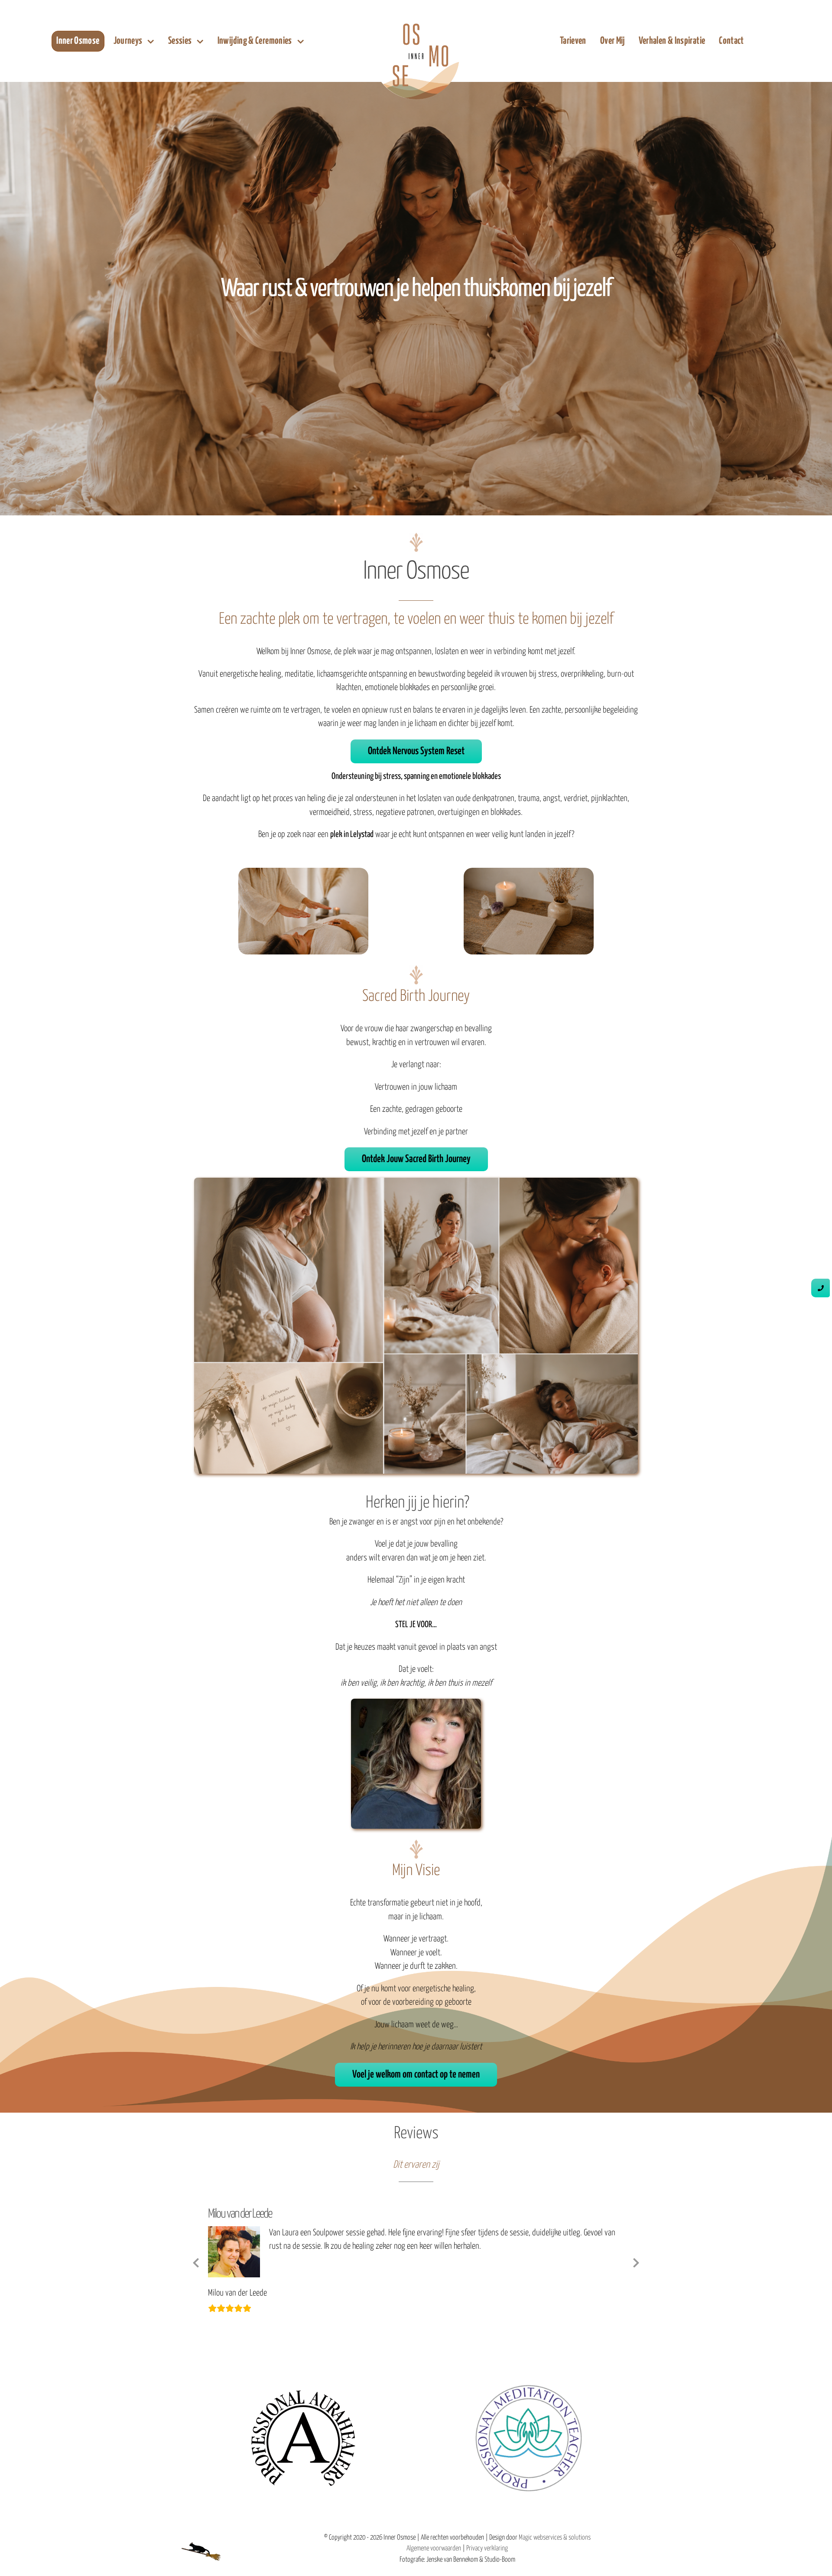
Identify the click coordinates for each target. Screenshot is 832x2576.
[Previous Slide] (196, 2275)
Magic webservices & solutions (555, 2564)
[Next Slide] (636, 2275)
